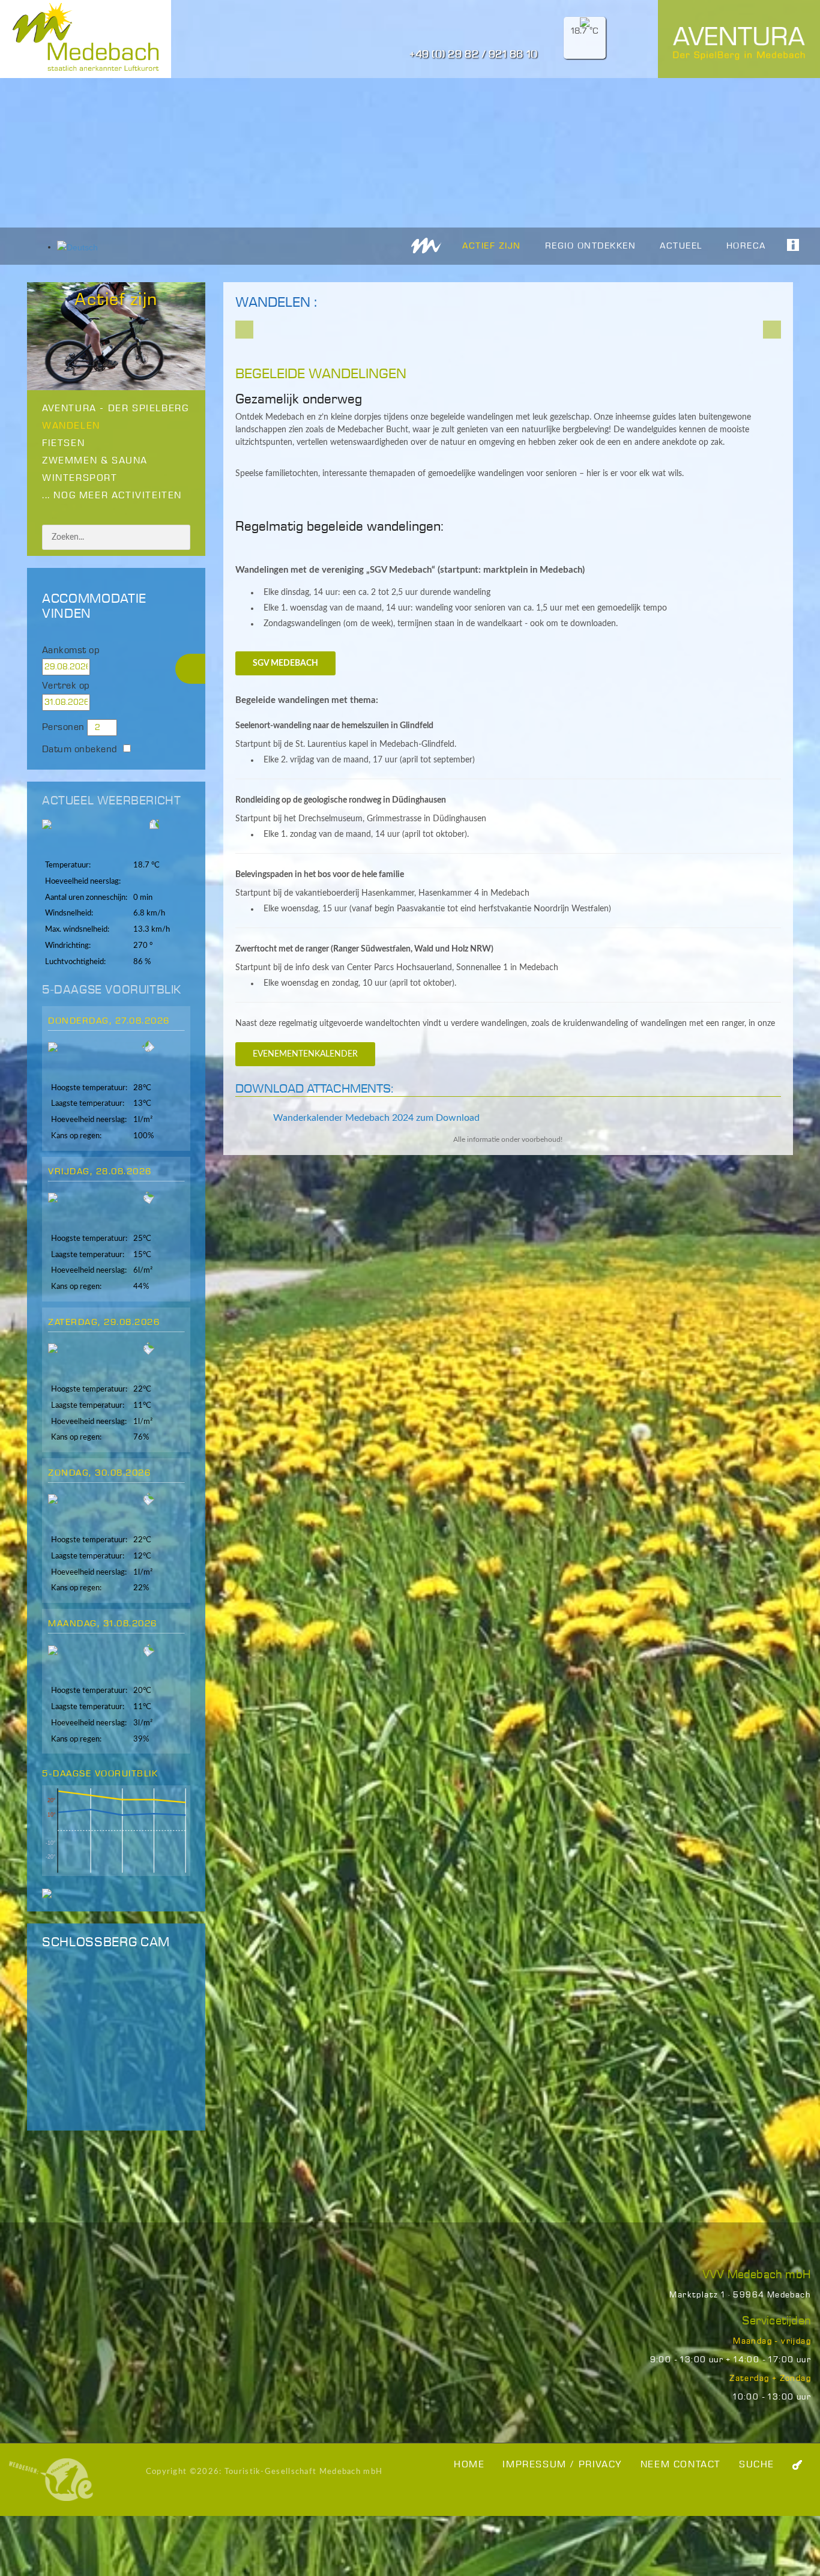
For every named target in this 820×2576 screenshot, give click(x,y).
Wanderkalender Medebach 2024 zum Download (375, 1118)
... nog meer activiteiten (112, 496)
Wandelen (71, 426)
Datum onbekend (80, 750)
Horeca (746, 246)
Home (469, 2465)
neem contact (681, 2465)
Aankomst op (71, 650)
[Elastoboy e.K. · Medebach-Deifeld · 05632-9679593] (51, 2479)
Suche (757, 2465)
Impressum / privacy (562, 2465)
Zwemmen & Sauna (95, 461)
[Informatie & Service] (787, 245)
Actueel (681, 246)
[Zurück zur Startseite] (426, 245)
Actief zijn (492, 246)
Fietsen (63, 443)
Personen (63, 727)
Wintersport (80, 478)
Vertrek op (66, 686)
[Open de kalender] (116, 667)
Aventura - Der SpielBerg (115, 409)
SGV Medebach (285, 663)
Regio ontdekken (591, 246)
